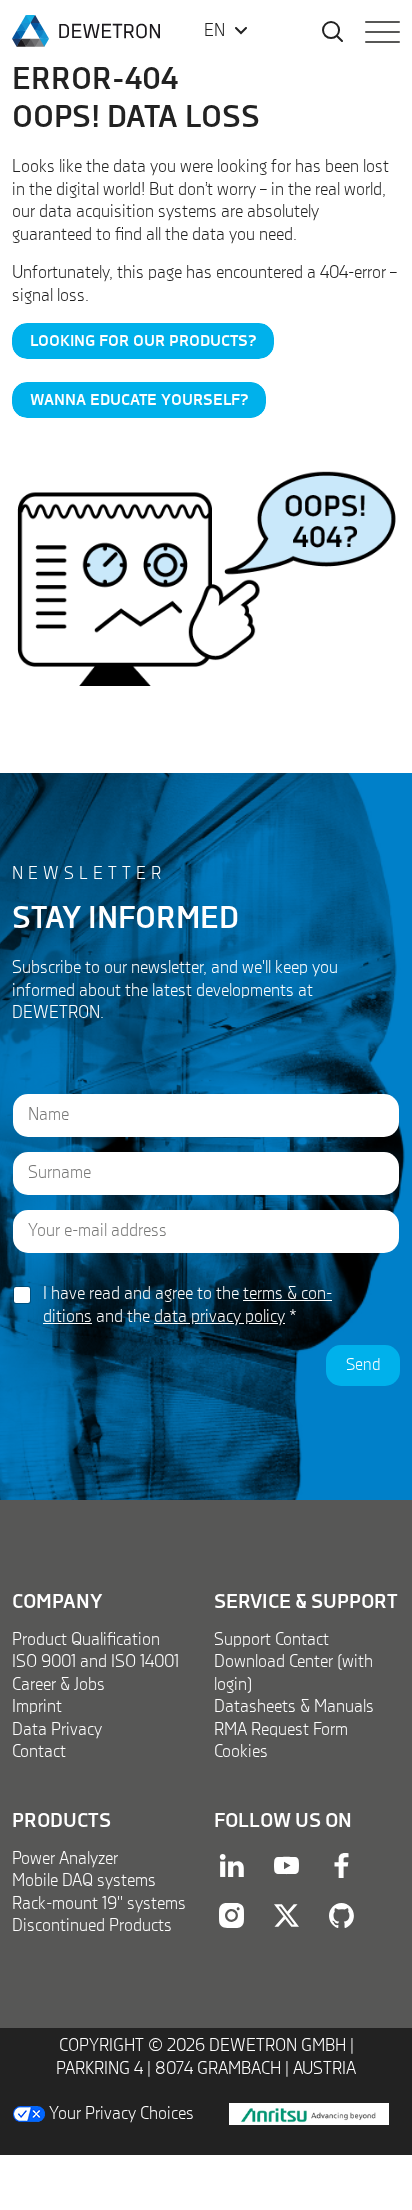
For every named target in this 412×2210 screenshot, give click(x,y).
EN (214, 31)
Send (363, 1365)
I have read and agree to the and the (187, 1305)
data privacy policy (219, 1317)
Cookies (241, 1752)
